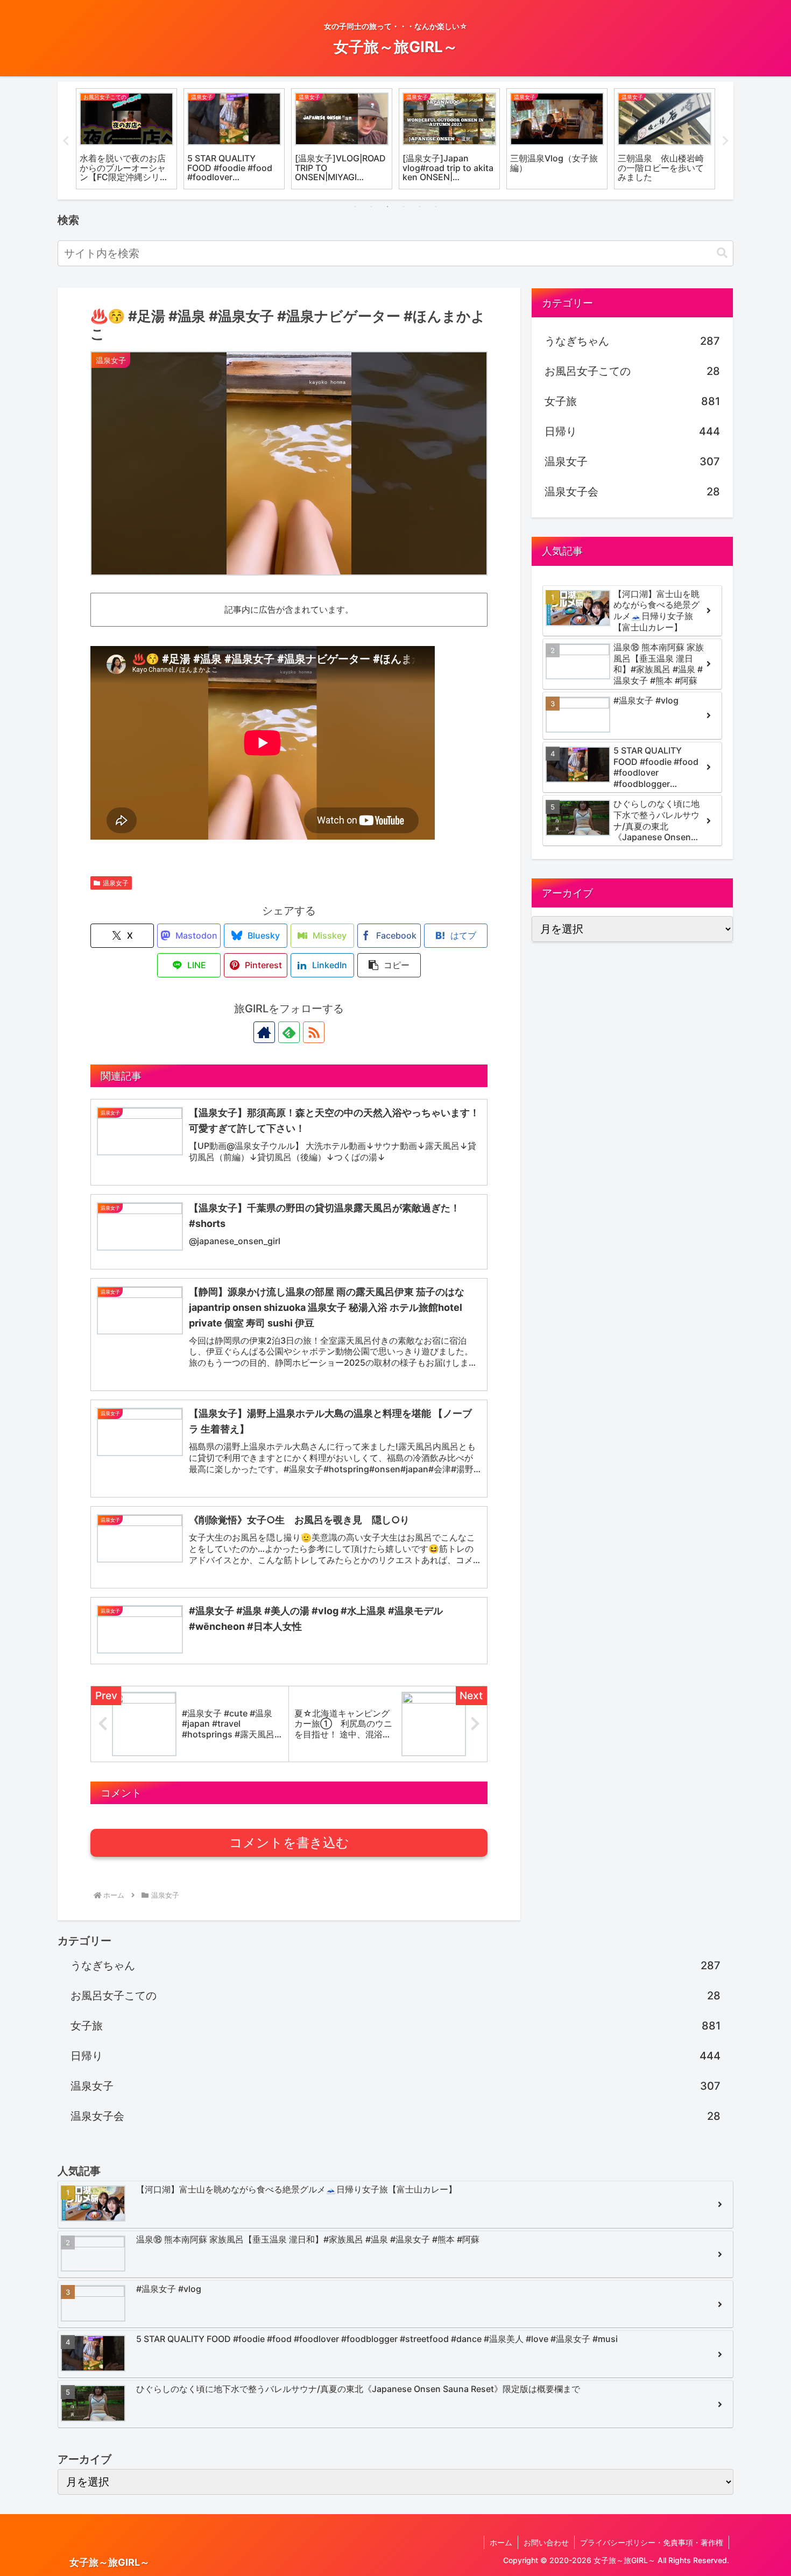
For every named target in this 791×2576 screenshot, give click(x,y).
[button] (722, 253)
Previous (66, 141)
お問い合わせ (546, 2542)
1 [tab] (355, 207)
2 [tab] (371, 207)
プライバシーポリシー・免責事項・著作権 (652, 2542)
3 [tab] (387, 207)
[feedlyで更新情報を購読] (289, 1032)
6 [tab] (436, 207)
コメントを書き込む (289, 1843)
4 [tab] (404, 207)
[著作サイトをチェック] (264, 1032)
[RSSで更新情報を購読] (314, 1032)
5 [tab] (420, 207)
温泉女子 (116, 883)
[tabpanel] (126, 139)
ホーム (501, 2542)
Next (725, 141)
